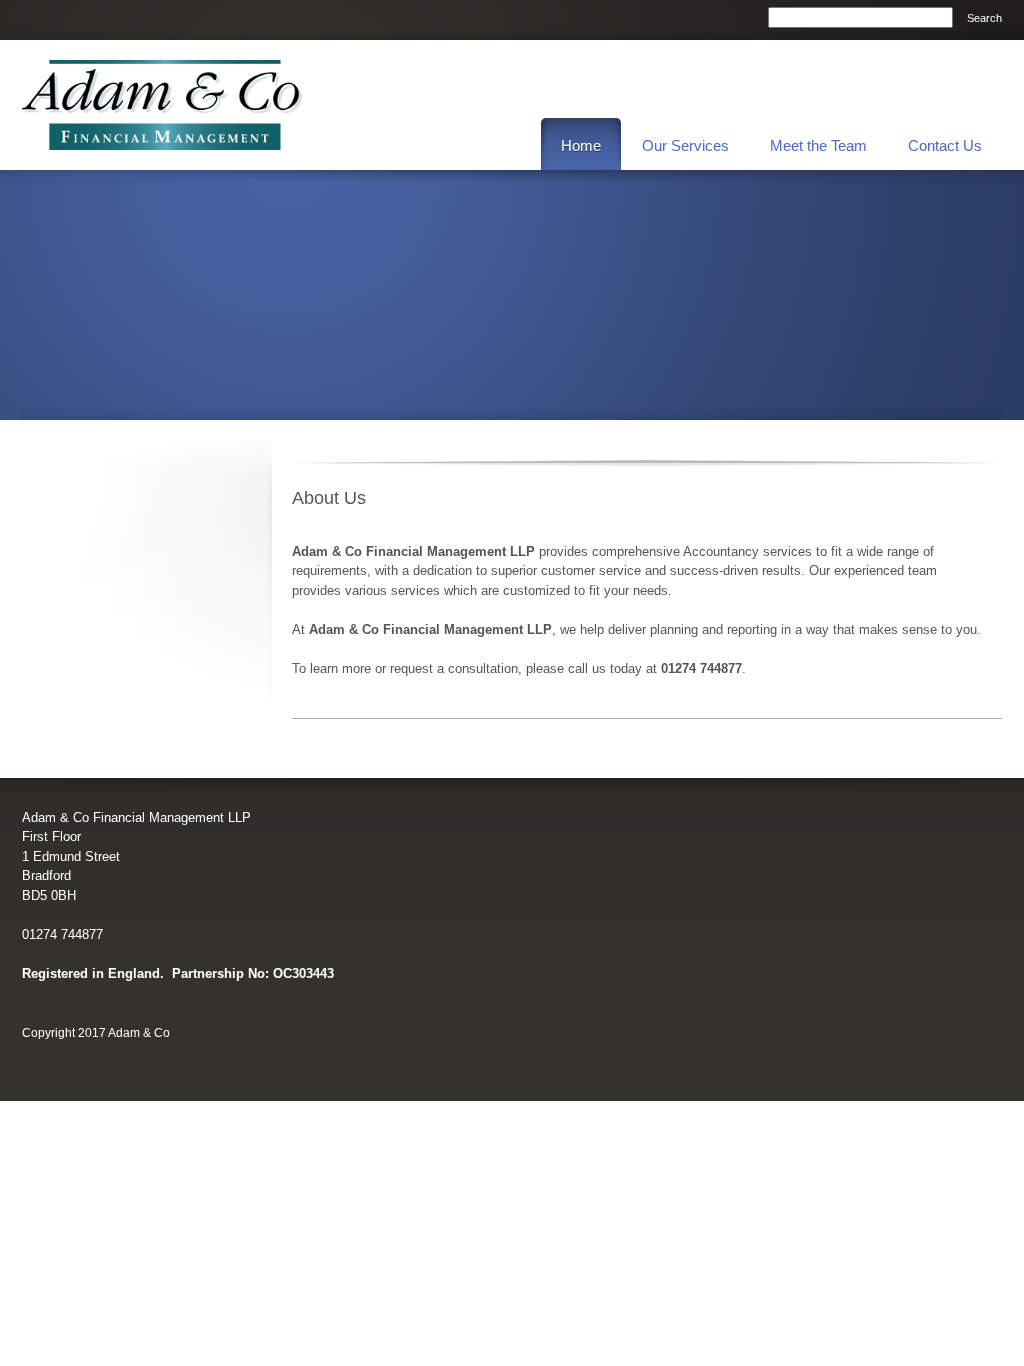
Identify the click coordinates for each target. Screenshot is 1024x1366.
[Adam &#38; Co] (162, 105)
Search (984, 18)
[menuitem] (581, 144)
